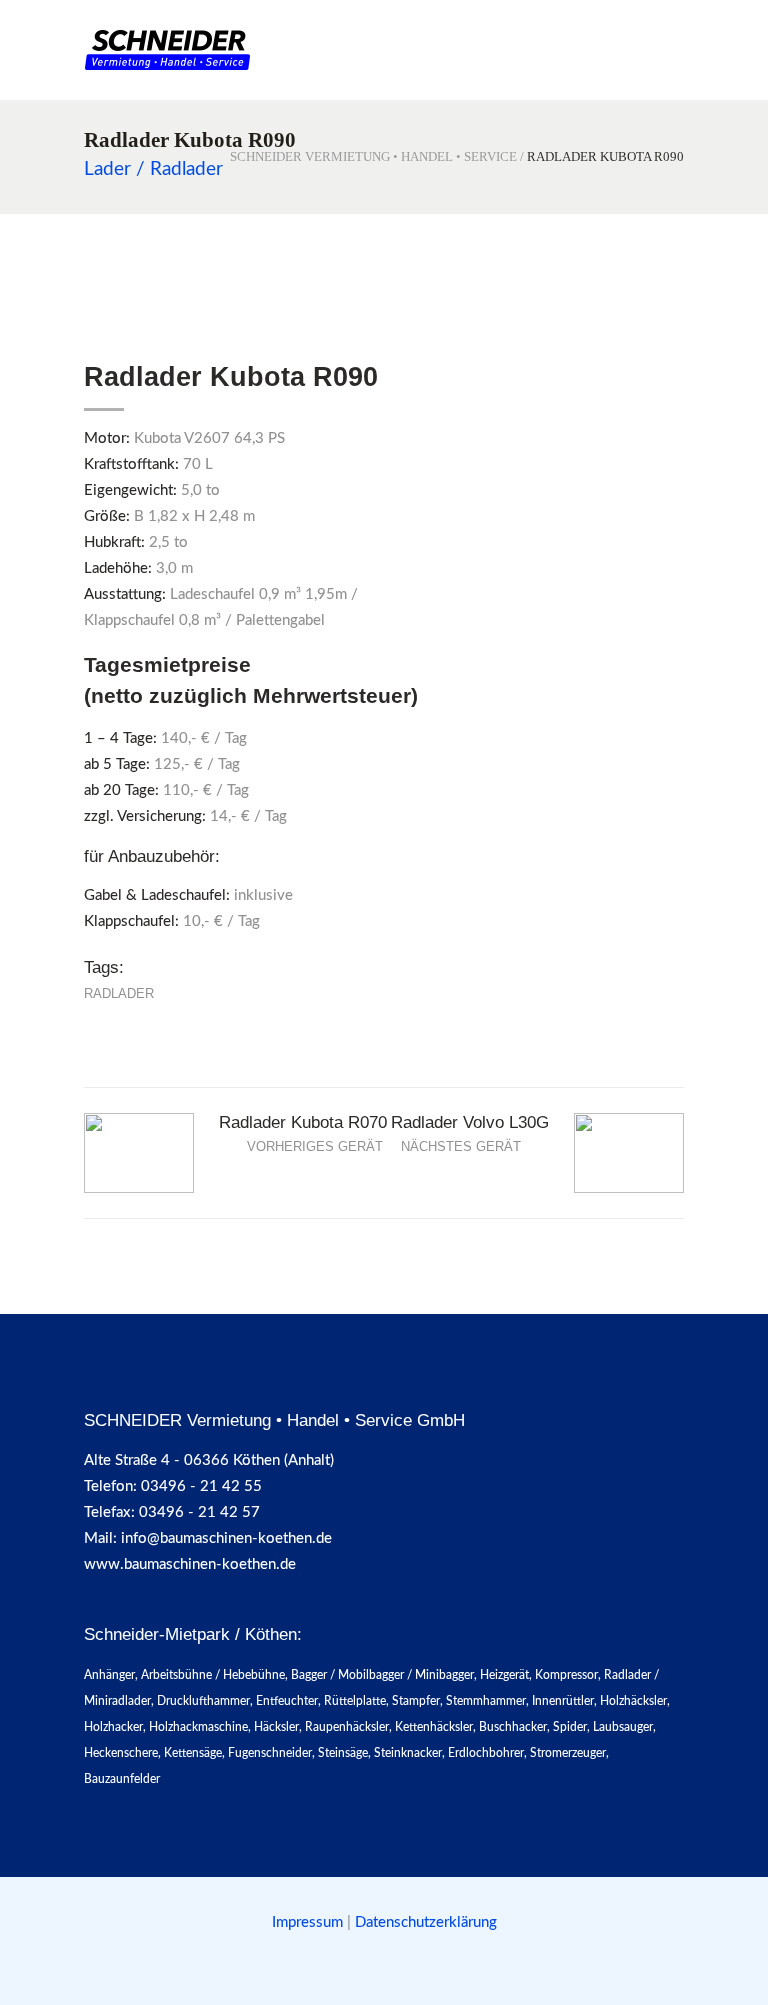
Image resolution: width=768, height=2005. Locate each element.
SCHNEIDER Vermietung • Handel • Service (373, 156)
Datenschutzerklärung (426, 1922)
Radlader (119, 993)
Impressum (309, 1922)
